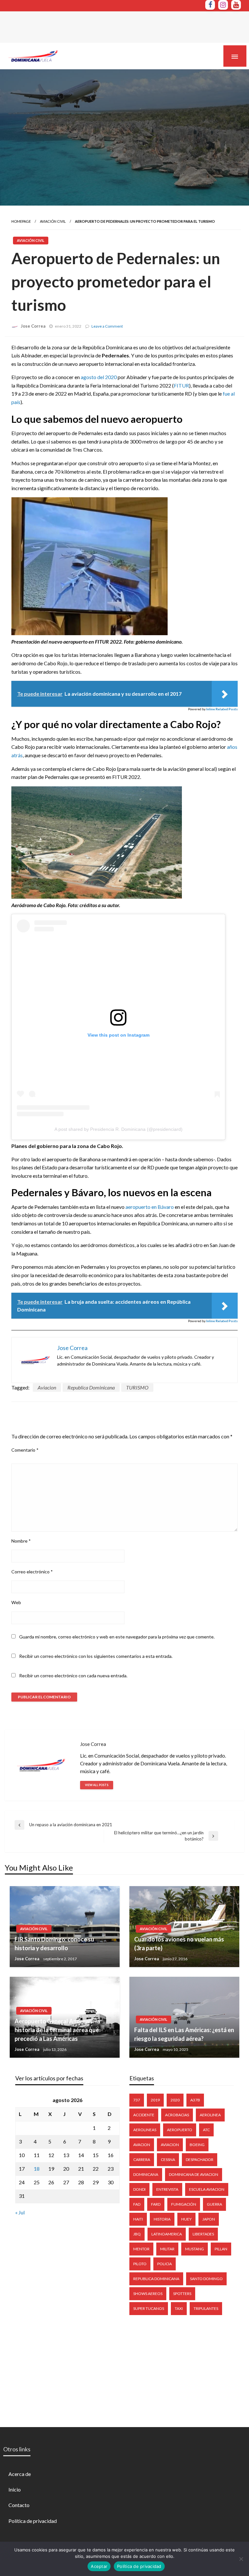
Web (16, 1602)
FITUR (181, 385)
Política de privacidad (33, 2521)
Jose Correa (33, 326)
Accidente (144, 2115)
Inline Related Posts (222, 709)
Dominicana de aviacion (194, 2174)
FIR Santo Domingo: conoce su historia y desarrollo (54, 1944)
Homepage (21, 221)
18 (37, 2169)
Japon (209, 2219)
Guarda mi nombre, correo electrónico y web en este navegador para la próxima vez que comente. (117, 1637)
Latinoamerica (167, 2234)
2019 (155, 2100)
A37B (195, 2100)
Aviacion (47, 1387)
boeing (197, 2145)
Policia (165, 2264)
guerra (214, 2204)
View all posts (97, 1785)
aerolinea (210, 2115)
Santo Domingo (206, 2279)
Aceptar (99, 2566)
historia (162, 2219)
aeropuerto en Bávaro (150, 1207)
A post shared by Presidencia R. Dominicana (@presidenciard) (119, 1129)
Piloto (140, 2264)
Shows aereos (148, 2294)
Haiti (138, 2219)
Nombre (21, 1541)
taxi (179, 2308)
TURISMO (137, 1387)
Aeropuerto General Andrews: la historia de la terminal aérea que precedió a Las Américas (57, 2030)
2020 (175, 2100)
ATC (206, 2130)
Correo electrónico (32, 1572)
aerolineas (145, 2130)
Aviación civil (53, 221)
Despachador (200, 2160)
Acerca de (20, 2474)
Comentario (25, 1450)
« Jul (20, 2212)
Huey (186, 2219)
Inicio (15, 2489)
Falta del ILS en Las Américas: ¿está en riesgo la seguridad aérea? (184, 2034)
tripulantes (206, 2308)
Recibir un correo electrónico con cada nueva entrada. (73, 1676)
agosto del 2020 (99, 377)
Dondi (139, 2189)
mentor (141, 2249)
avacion (142, 2145)
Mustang (195, 2249)
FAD (137, 2204)
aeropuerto (180, 2130)
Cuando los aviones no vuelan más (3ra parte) (179, 1944)
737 (137, 2100)
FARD (156, 2204)
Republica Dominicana (91, 1387)
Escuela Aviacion (207, 2189)
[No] (241, 2559)
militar (167, 2249)
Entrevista (167, 2189)
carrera (142, 2160)
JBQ (137, 2234)
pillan (221, 2249)
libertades (203, 2234)
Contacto (19, 2505)
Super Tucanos (149, 2308)
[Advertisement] (118, 26)
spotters (182, 2294)
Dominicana (146, 2174)
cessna (168, 2160)
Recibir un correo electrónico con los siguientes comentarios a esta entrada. (96, 1656)
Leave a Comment (107, 326)
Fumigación (184, 2204)
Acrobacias (177, 2115)
